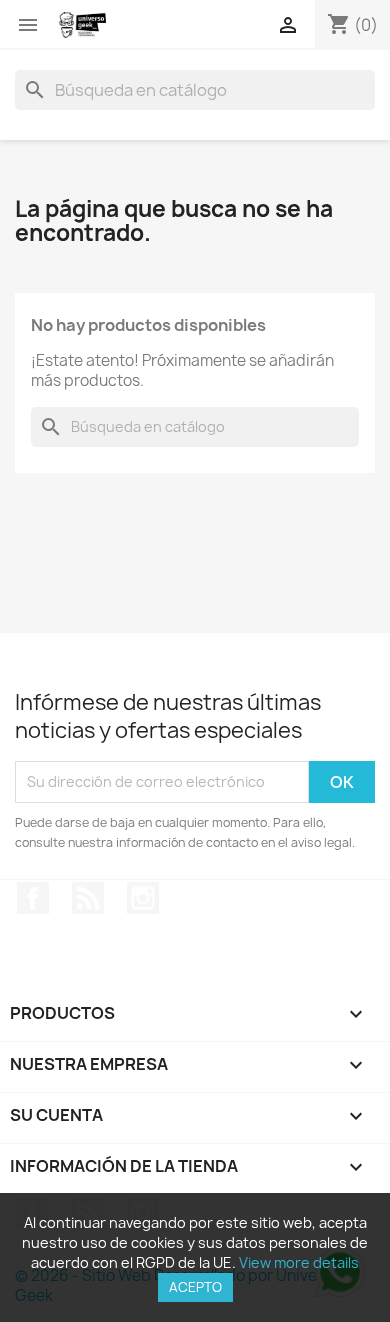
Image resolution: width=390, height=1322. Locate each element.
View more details (299, 1262)
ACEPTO (195, 1287)
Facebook (33, 898)
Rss (88, 898)
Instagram (143, 898)
